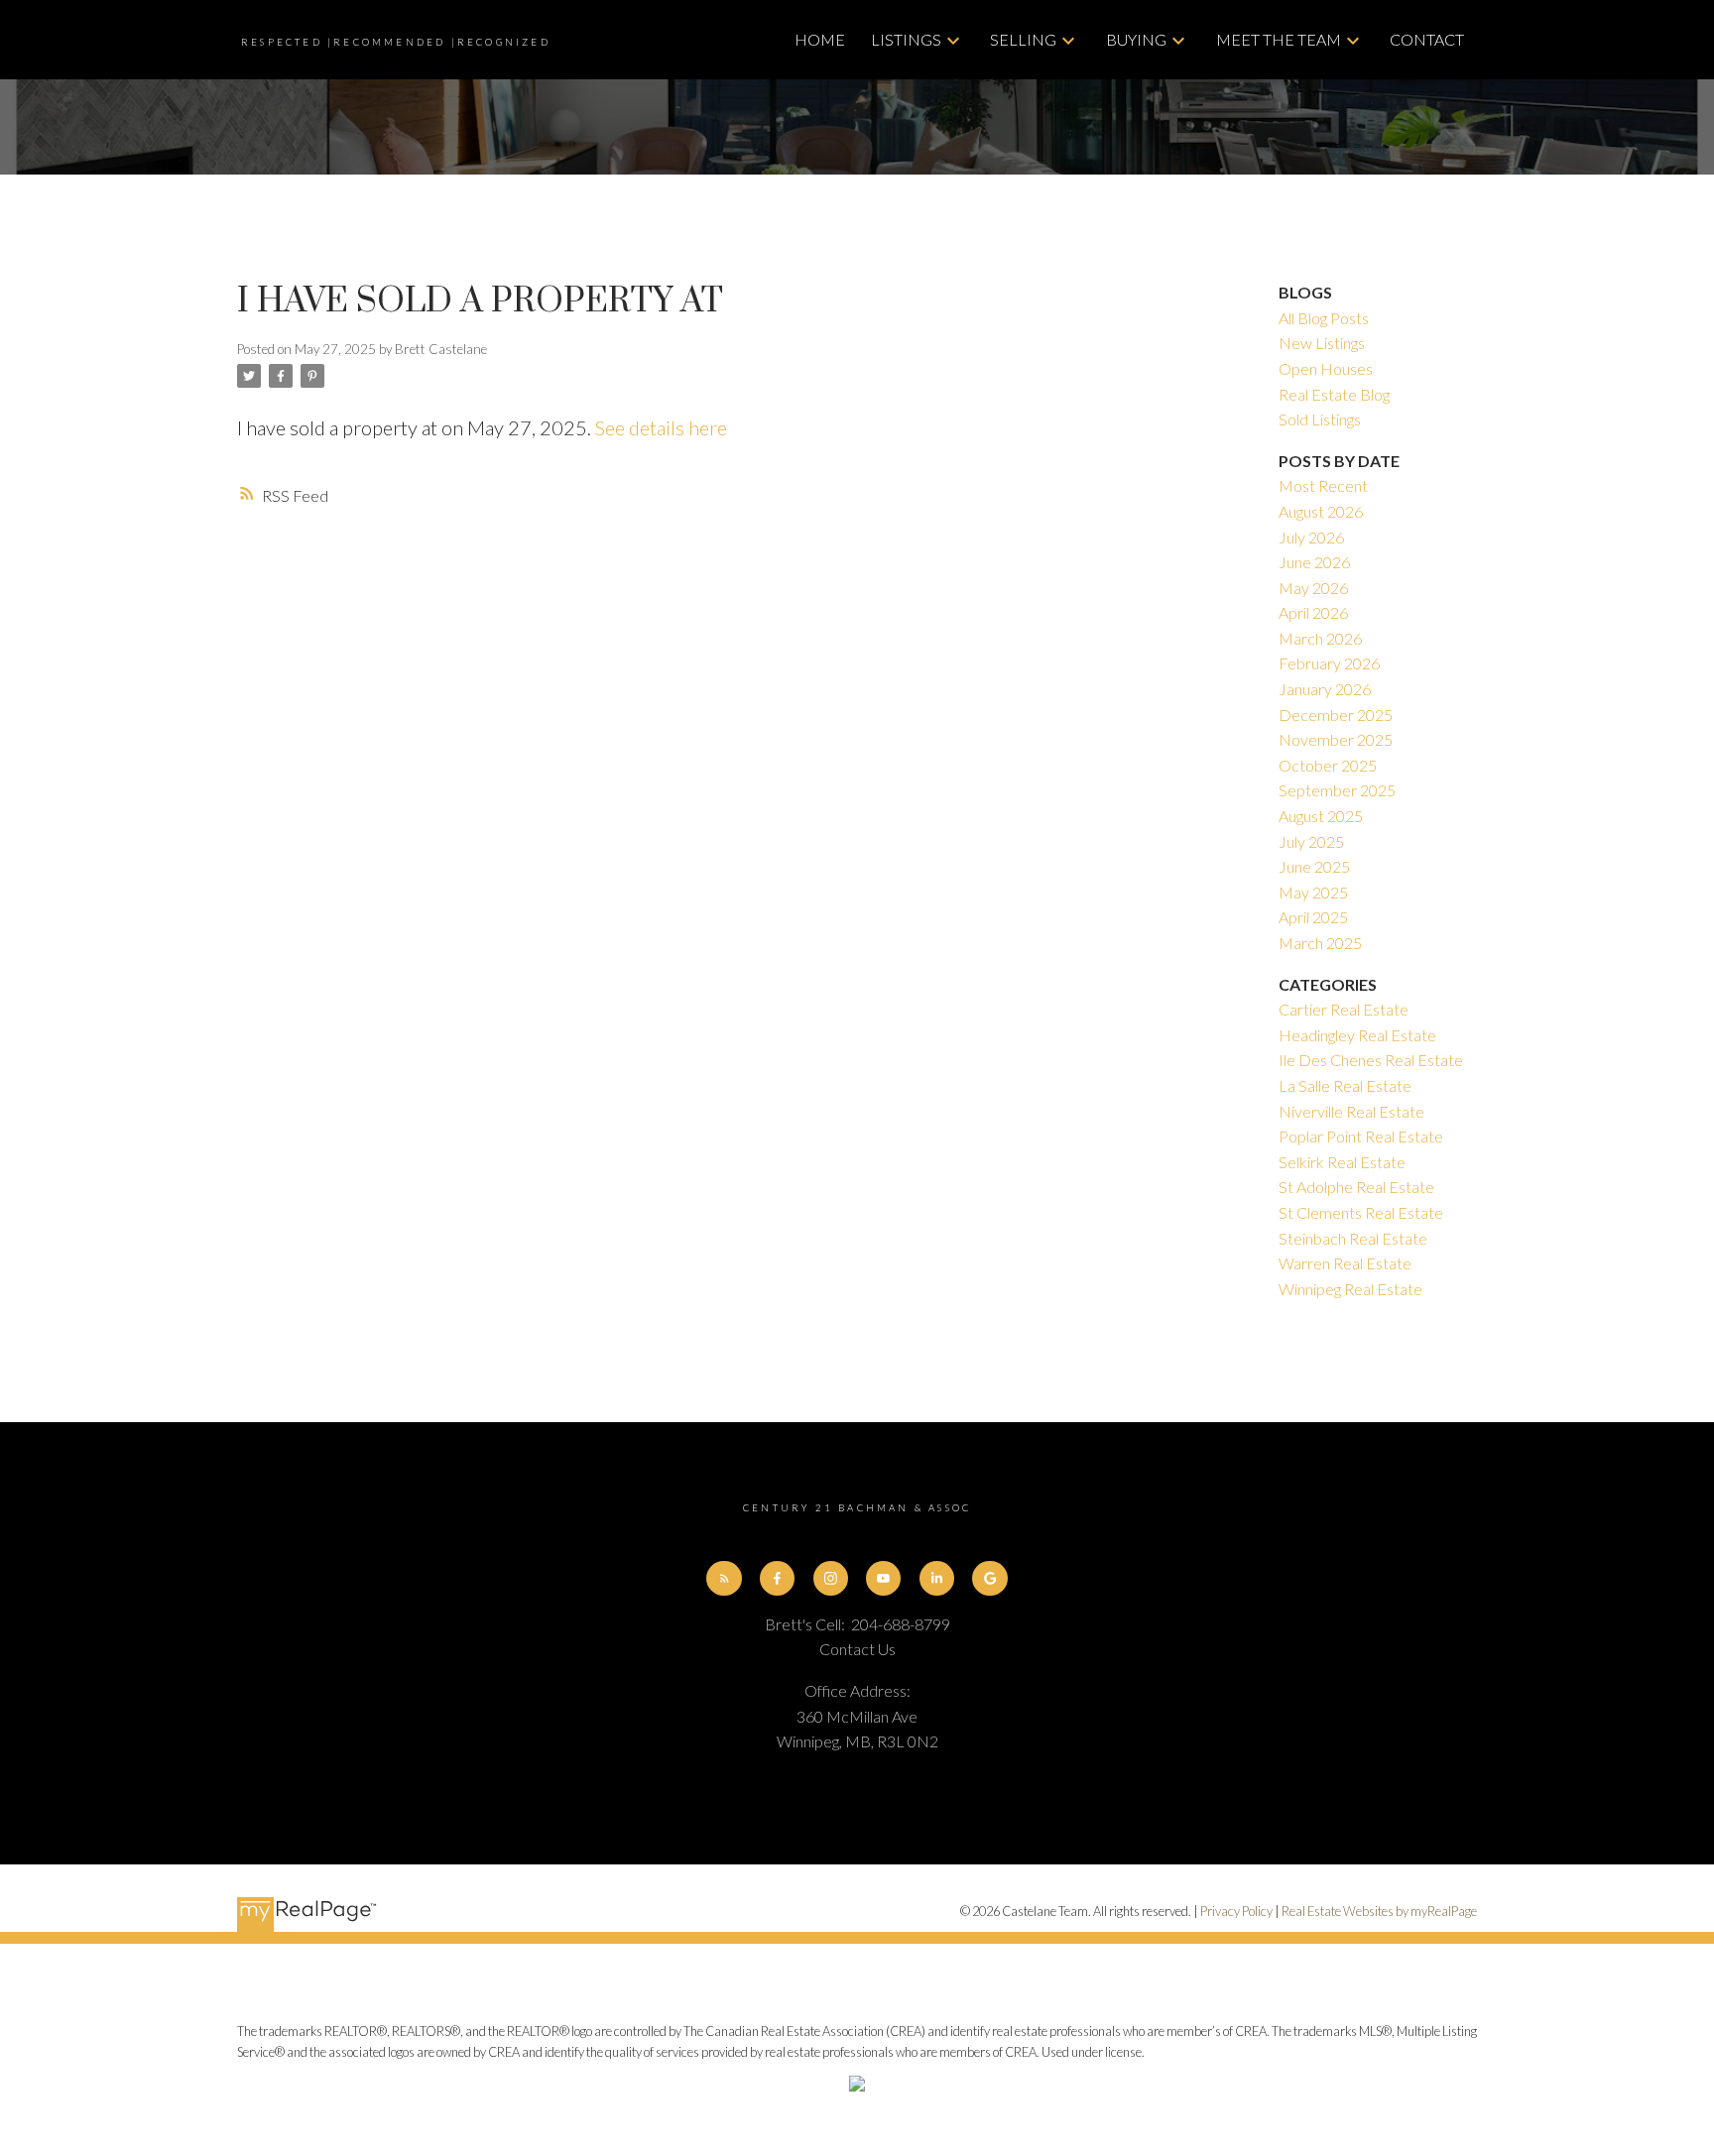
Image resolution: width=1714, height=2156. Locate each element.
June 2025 (1314, 866)
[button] (724, 1578)
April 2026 (1313, 612)
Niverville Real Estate (1351, 1111)
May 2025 (1313, 892)
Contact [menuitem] (1427, 39)
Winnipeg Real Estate (1350, 1289)
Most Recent (1323, 485)
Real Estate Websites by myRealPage (1379, 1911)
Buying (1136, 39)
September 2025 (1337, 790)
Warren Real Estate (1345, 1263)
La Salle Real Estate (1345, 1085)
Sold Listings (1320, 419)
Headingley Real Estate (1357, 1035)
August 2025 (1321, 816)
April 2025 (1313, 917)
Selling (1023, 39)
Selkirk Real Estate (1342, 1162)
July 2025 (1311, 841)
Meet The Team (1279, 39)
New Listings (1322, 343)
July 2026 (1311, 537)
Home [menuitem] (820, 39)
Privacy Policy (1236, 1911)
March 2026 (1320, 638)
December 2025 (1336, 715)
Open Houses (1326, 368)
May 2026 (1313, 588)
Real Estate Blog (1334, 394)
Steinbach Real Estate (1353, 1238)
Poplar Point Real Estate (1361, 1136)
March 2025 (1320, 943)
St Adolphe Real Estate (1356, 1187)
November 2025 (1336, 739)
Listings (906, 39)
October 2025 (1328, 765)
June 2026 (1314, 562)
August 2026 (1321, 511)
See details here (661, 427)
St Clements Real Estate (1361, 1212)
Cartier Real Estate (1344, 1009)
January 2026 (1325, 689)
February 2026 (1329, 663)
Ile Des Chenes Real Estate (1371, 1060)
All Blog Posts (1324, 318)
